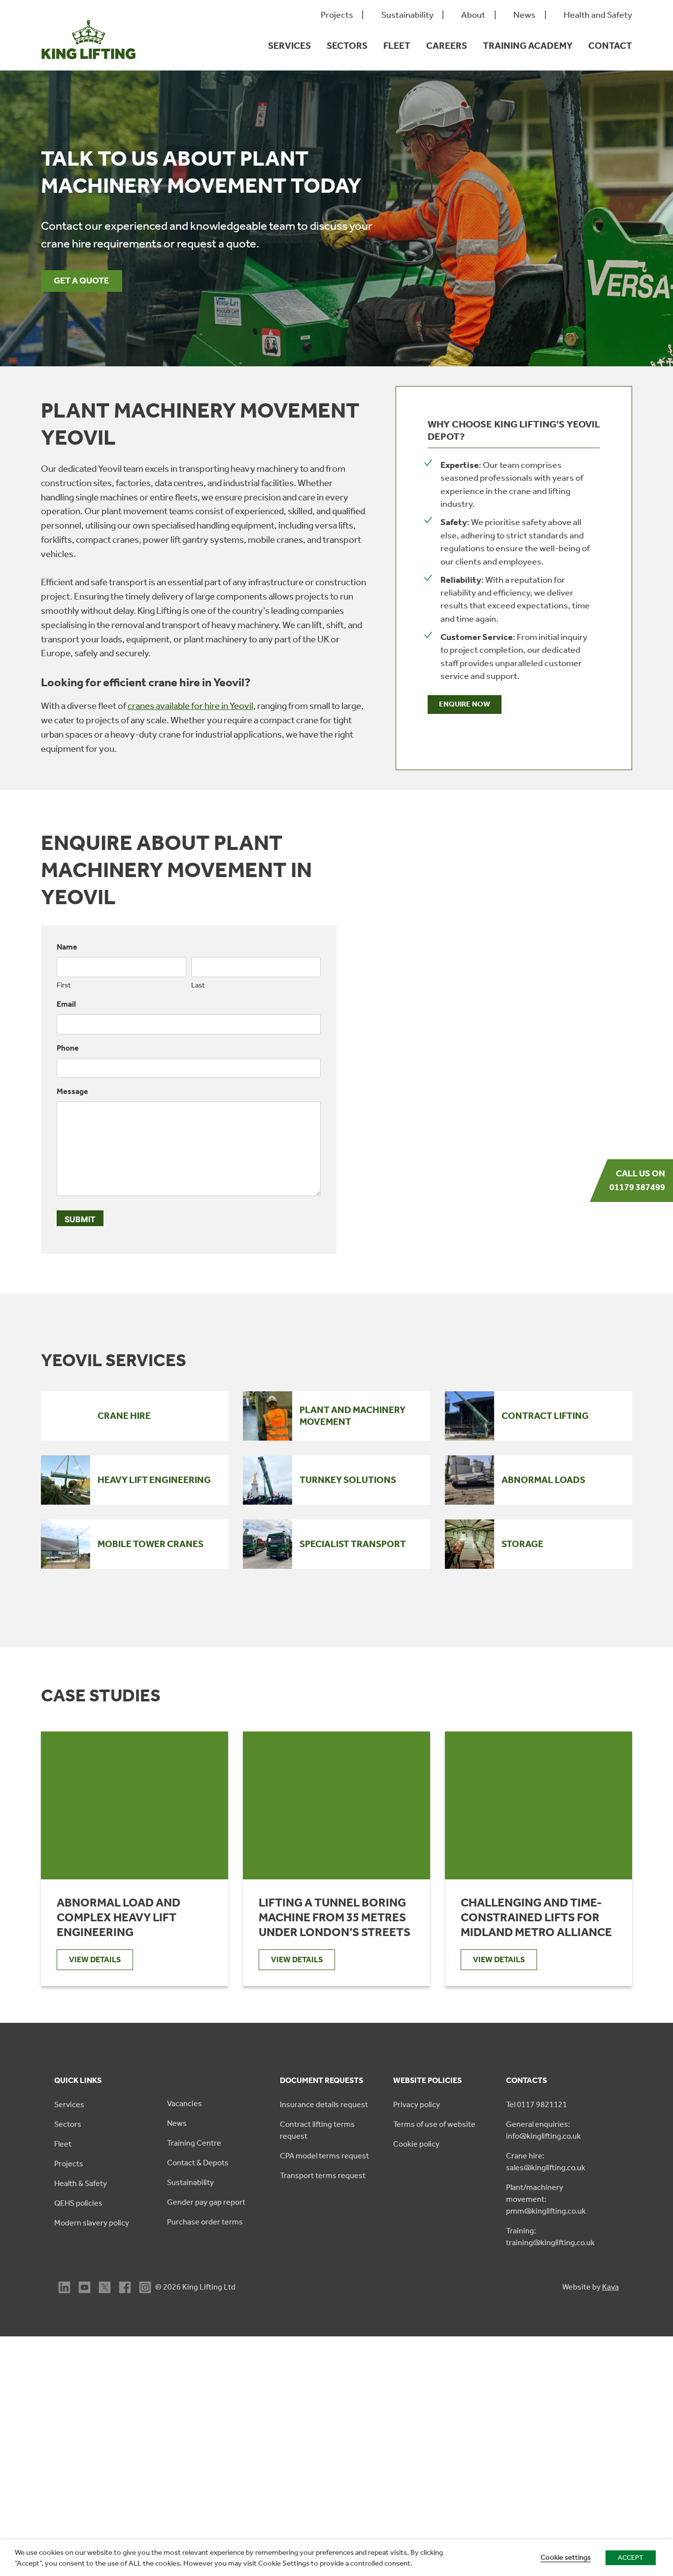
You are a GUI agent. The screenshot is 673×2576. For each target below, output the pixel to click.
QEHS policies (78, 2203)
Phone (68, 1048)
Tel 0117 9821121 (537, 2104)
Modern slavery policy (92, 2223)
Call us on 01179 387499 (637, 1180)
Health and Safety (598, 15)
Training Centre (194, 2143)
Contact (610, 46)
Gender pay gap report (206, 2202)
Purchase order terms (205, 2222)
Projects (337, 15)
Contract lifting (545, 1416)
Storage (522, 1544)
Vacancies (185, 2103)
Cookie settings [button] (566, 2557)
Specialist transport (353, 1544)
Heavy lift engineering (154, 1480)
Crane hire (124, 1416)
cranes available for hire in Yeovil (190, 706)
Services (289, 46)
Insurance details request (324, 2104)
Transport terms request (323, 2175)
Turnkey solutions (348, 1480)
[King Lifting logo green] (88, 64)
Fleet (397, 46)
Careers (447, 46)
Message (72, 1091)
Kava (610, 2287)
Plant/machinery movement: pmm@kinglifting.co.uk (546, 2199)
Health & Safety (81, 2183)
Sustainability (407, 15)
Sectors (347, 46)
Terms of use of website (434, 2124)
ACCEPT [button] (631, 2558)
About (473, 15)
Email (66, 1004)
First (64, 985)
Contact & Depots (198, 2163)
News (524, 15)
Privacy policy (417, 2104)
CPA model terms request (324, 2156)
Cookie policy (416, 2144)
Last (198, 985)
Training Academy (528, 46)
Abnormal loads (543, 1480)
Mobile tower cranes (151, 1544)
